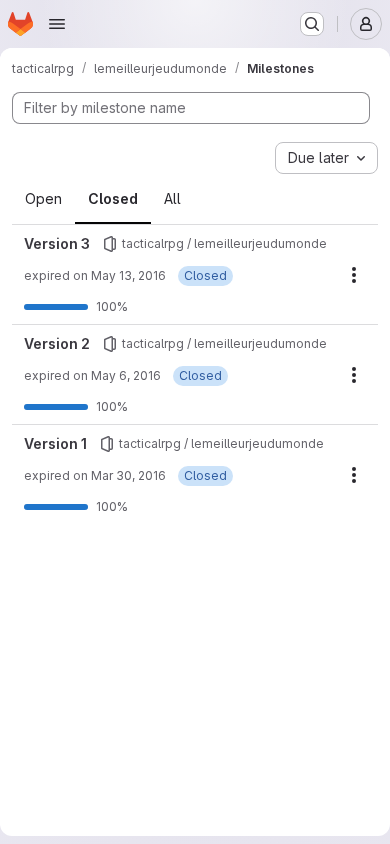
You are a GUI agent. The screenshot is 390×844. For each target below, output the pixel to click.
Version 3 (57, 243)
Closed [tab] (113, 198)
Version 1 (55, 443)
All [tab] (172, 198)
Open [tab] (43, 198)
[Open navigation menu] (57, 24)
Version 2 (57, 343)
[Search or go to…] (312, 24)
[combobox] (326, 158)
